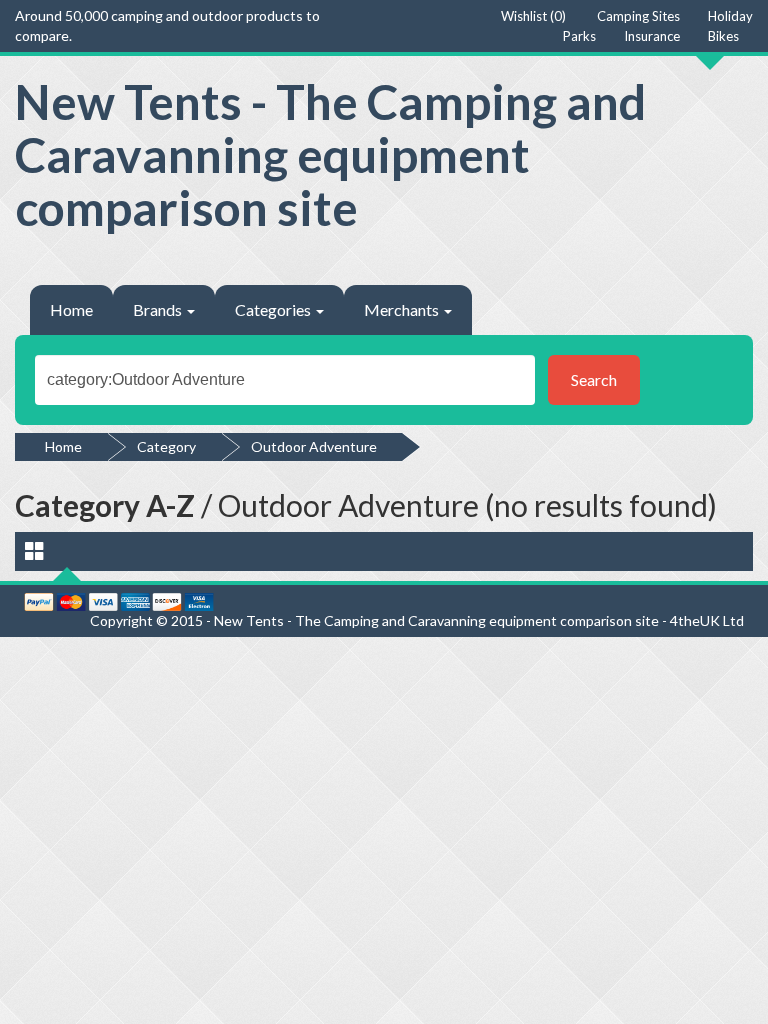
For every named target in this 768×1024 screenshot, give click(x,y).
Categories (274, 309)
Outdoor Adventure (314, 446)
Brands (159, 309)
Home (71, 309)
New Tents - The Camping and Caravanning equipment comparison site (330, 154)
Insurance (652, 36)
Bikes (723, 36)
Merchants (403, 309)
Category (166, 446)
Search (594, 379)
